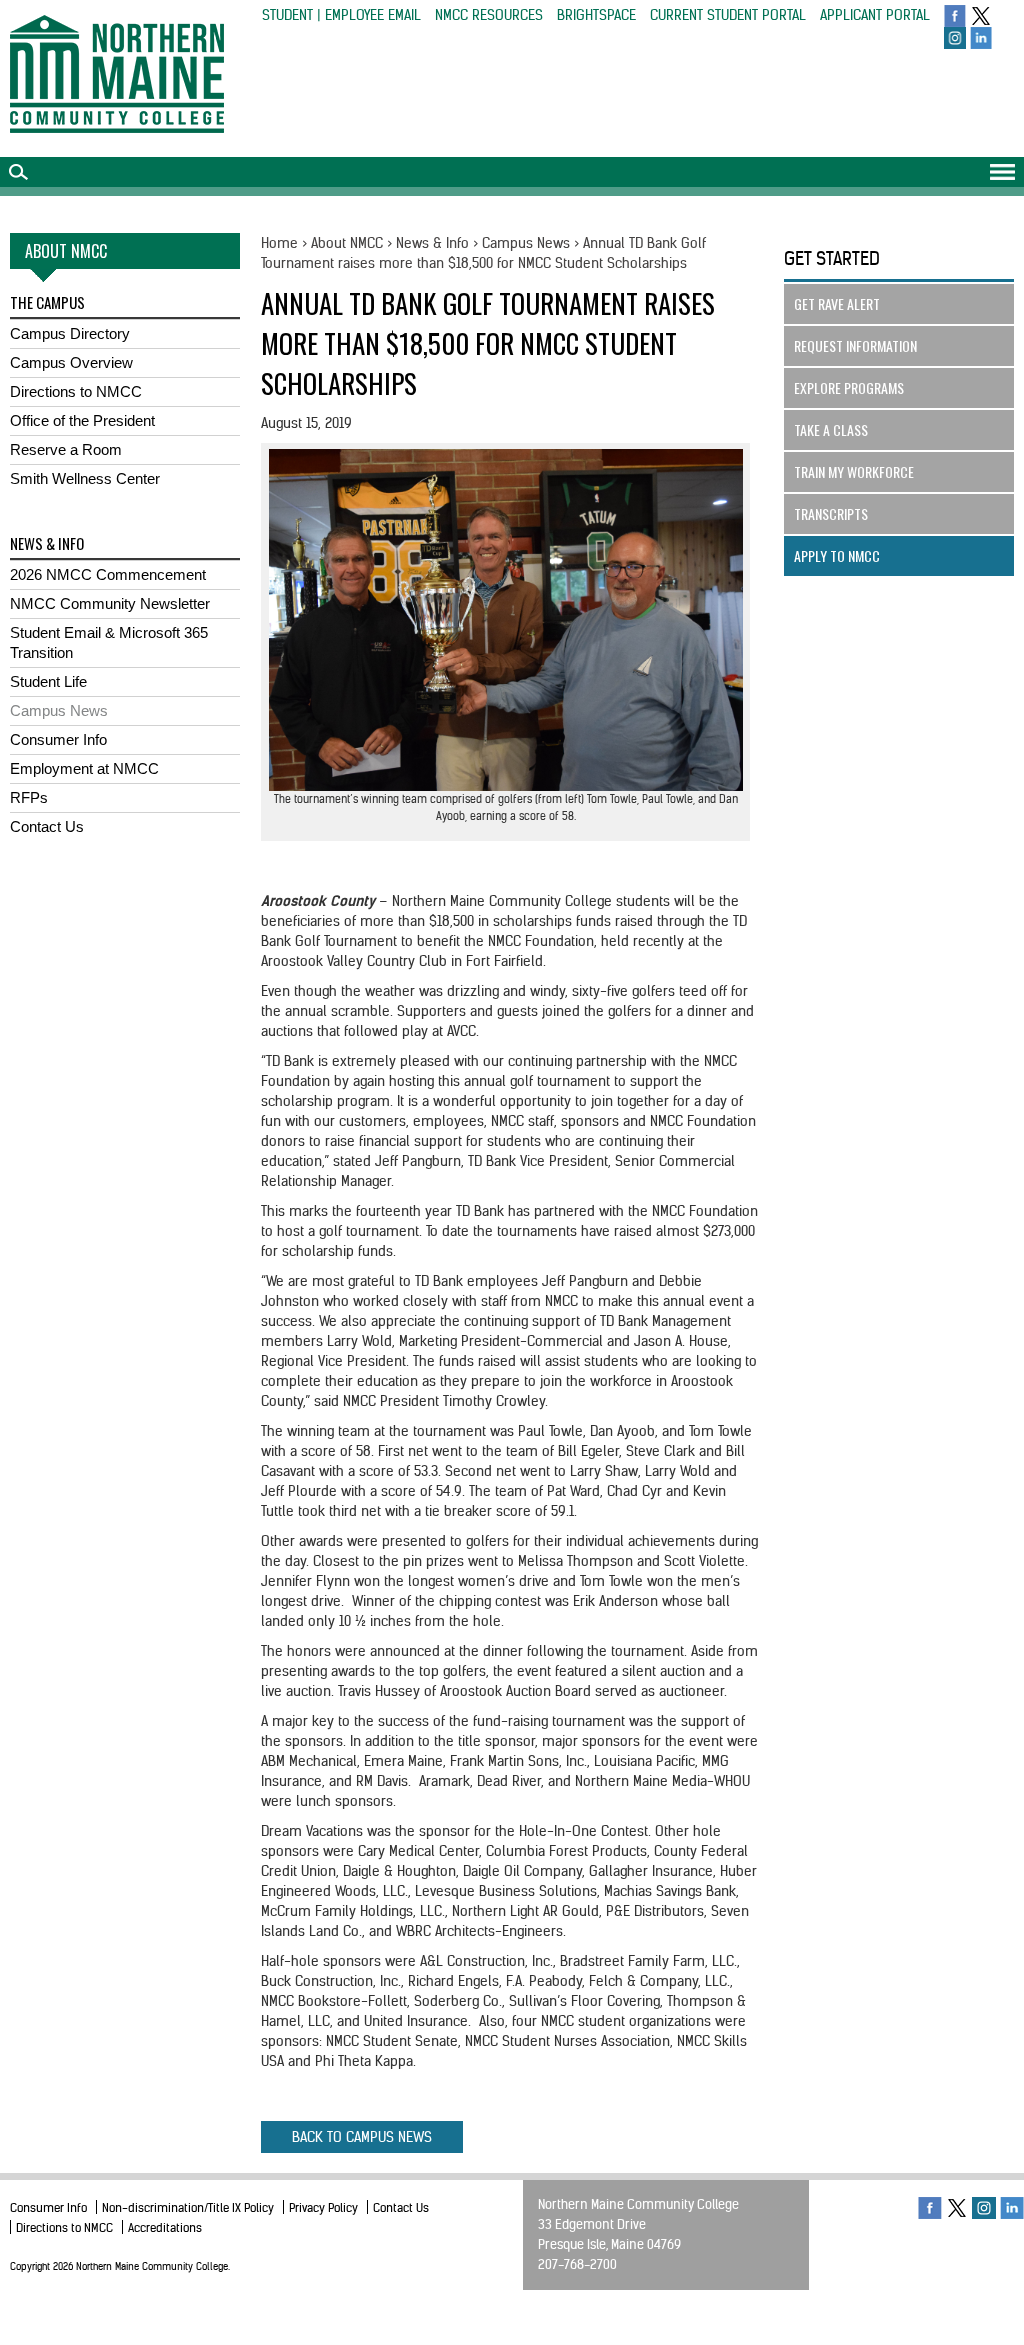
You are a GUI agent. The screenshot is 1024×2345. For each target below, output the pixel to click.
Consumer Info (58, 739)
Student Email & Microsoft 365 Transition (109, 642)
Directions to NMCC (76, 391)
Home (279, 243)
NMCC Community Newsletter (110, 603)
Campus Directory (70, 333)
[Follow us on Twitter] (981, 15)
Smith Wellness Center (85, 478)
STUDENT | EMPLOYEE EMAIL (341, 15)
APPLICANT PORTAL (875, 15)
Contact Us (47, 826)
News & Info (432, 243)
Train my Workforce (854, 471)
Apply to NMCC (837, 555)
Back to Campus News (362, 2137)
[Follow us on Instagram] (955, 37)
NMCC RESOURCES (489, 15)
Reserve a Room (66, 449)
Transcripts (831, 513)
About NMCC (347, 243)
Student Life (48, 681)
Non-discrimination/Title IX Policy (188, 2207)
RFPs (29, 797)
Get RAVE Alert (837, 303)
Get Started (832, 258)
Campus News (59, 710)
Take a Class (831, 429)
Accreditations (165, 2227)
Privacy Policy (323, 2207)
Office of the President (82, 420)
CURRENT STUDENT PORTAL (728, 15)
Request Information (855, 345)
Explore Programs (849, 387)
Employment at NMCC (84, 768)
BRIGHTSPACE (596, 15)
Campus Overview (71, 362)
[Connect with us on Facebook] (955, 15)
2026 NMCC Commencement (108, 574)
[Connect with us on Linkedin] (981, 37)
